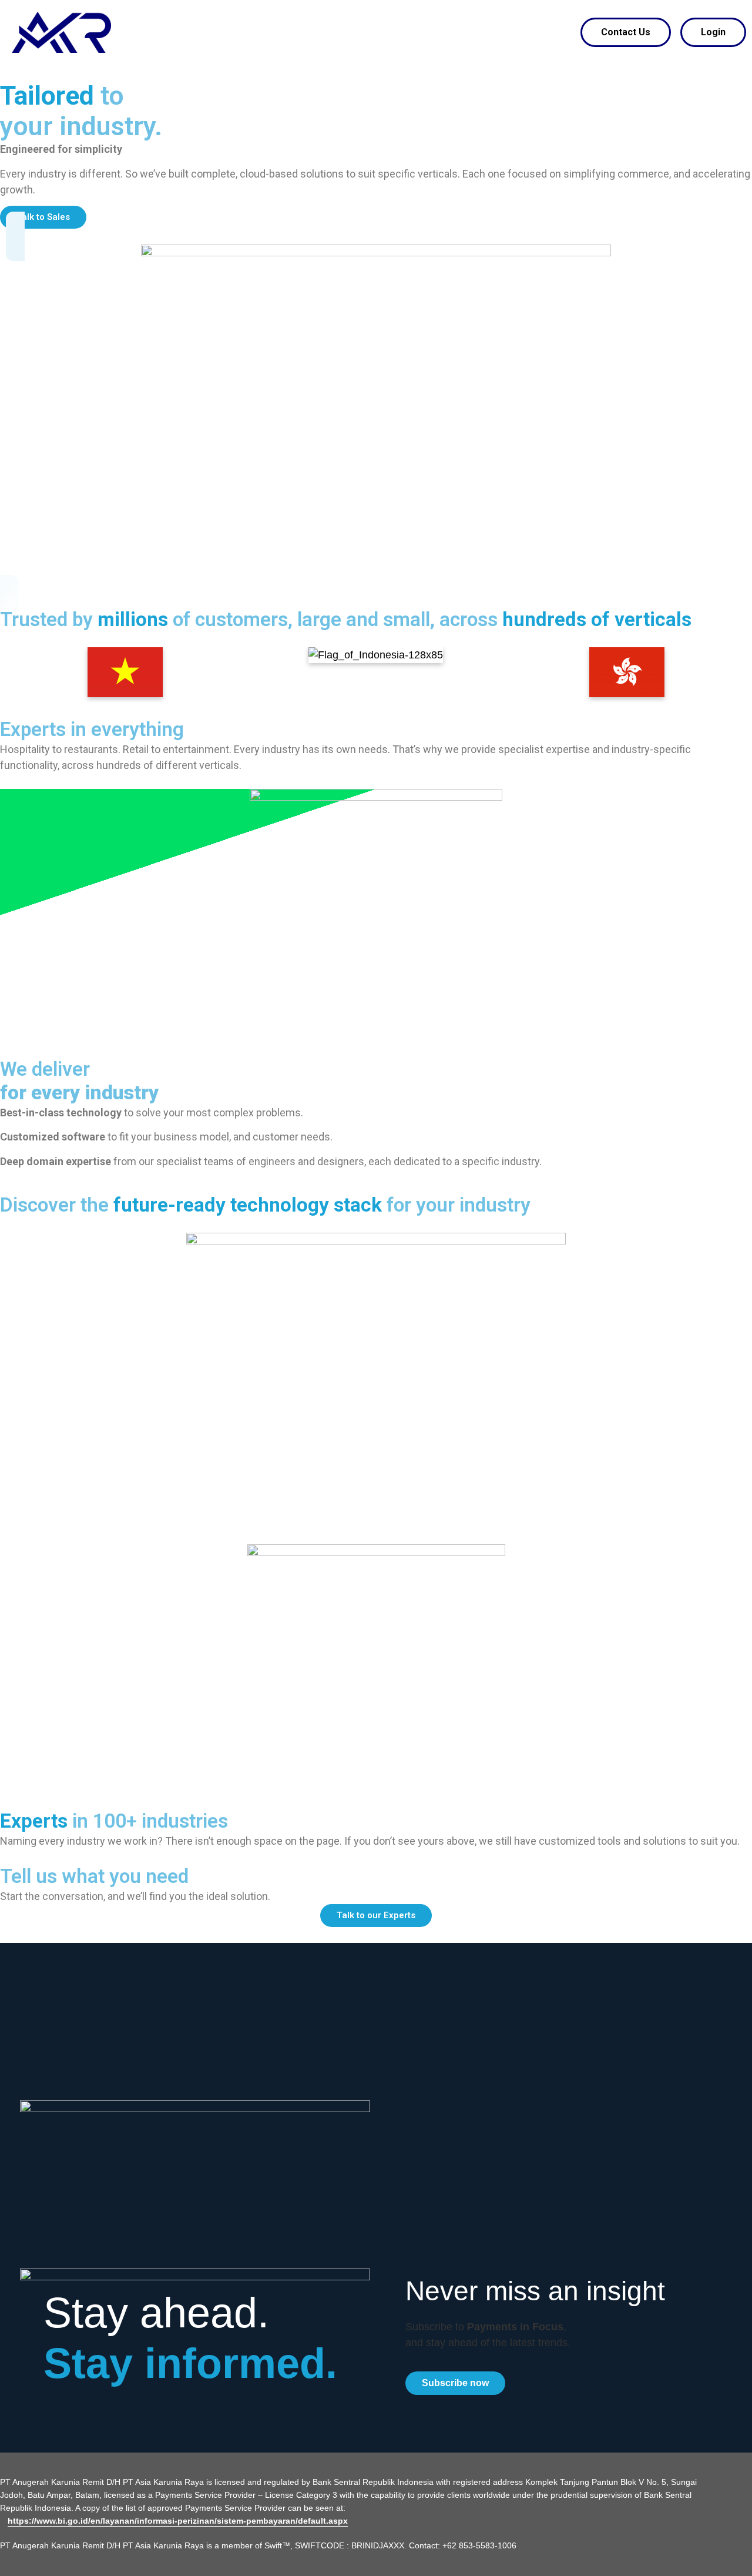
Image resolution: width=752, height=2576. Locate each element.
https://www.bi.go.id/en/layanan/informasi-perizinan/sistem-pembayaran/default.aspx (178, 2521)
